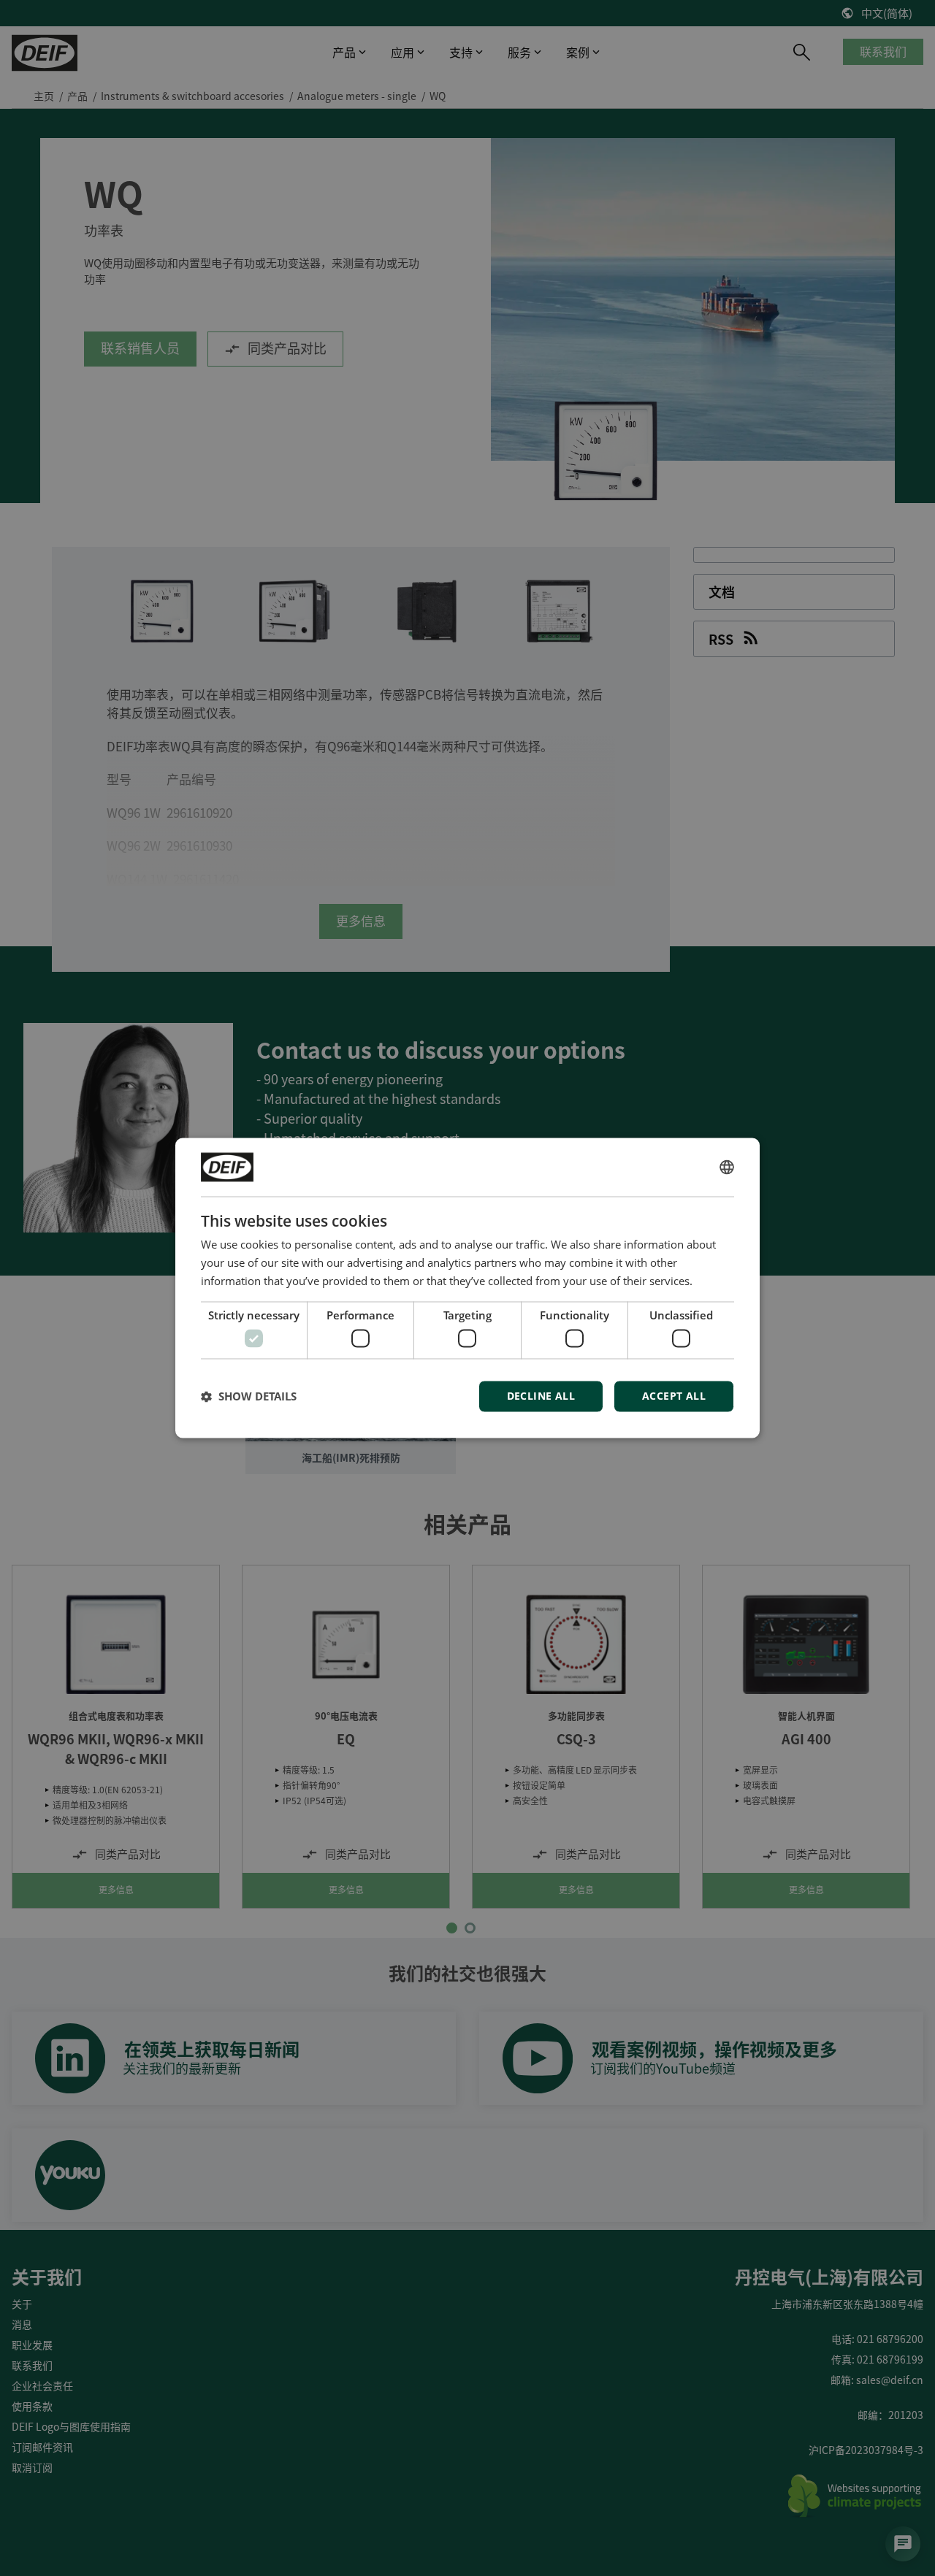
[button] (249, 1397)
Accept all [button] (674, 1396)
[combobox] (727, 1167)
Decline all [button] (541, 1396)
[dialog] (467, 1288)
